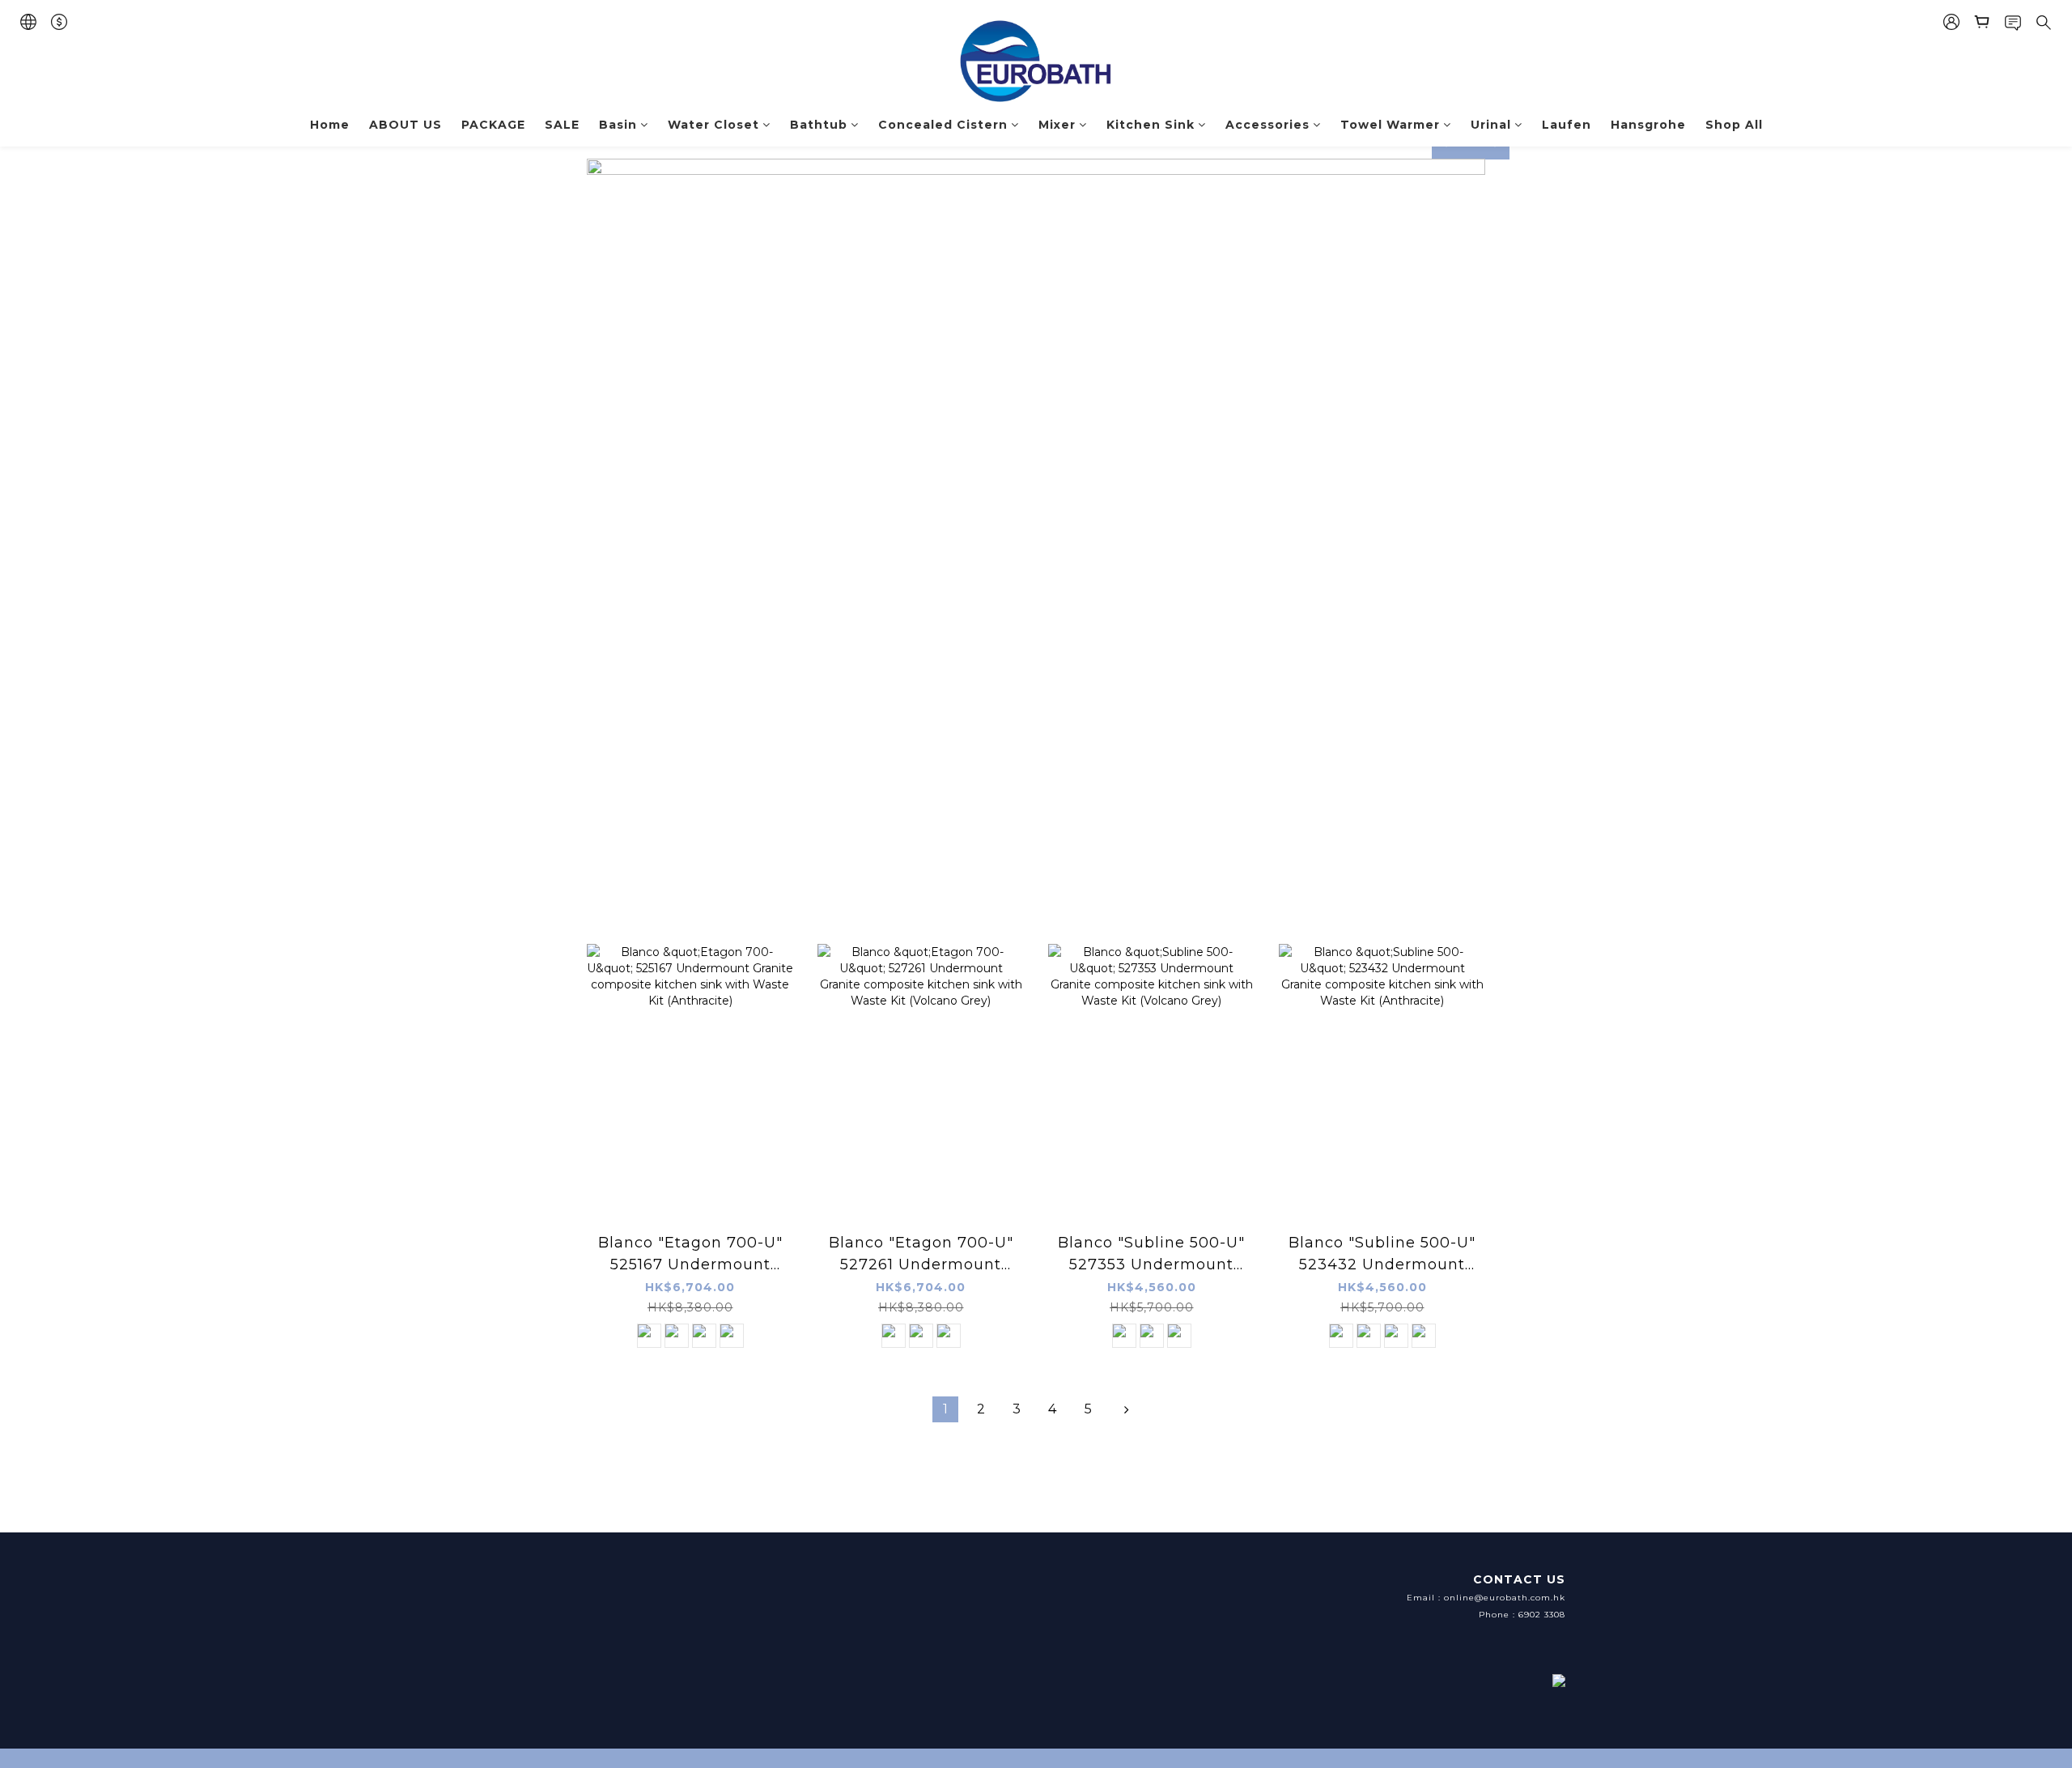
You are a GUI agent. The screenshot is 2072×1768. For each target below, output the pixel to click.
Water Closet (713, 125)
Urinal (1491, 125)
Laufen (1567, 125)
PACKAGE (493, 125)
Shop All (1734, 125)
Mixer (1057, 125)
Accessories (1267, 125)
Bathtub (819, 125)
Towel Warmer (1390, 125)
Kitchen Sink (1151, 125)
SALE (562, 125)
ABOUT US (405, 125)
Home (330, 125)
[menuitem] (945, 1409)
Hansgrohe (1648, 125)
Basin (618, 125)
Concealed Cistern (943, 125)
